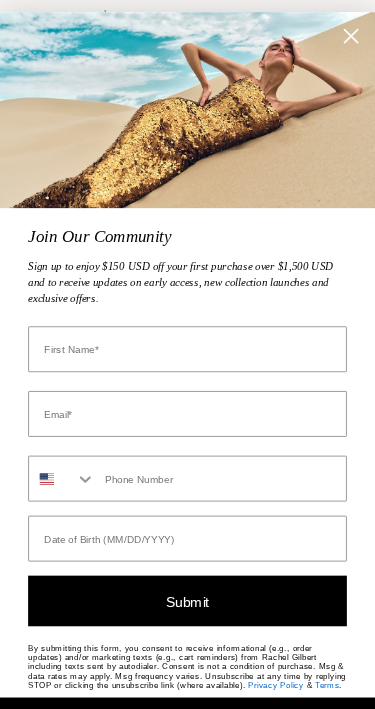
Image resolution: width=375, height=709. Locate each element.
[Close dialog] (351, 35)
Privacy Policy (275, 684)
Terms (327, 684)
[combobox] (62, 478)
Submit (187, 601)
